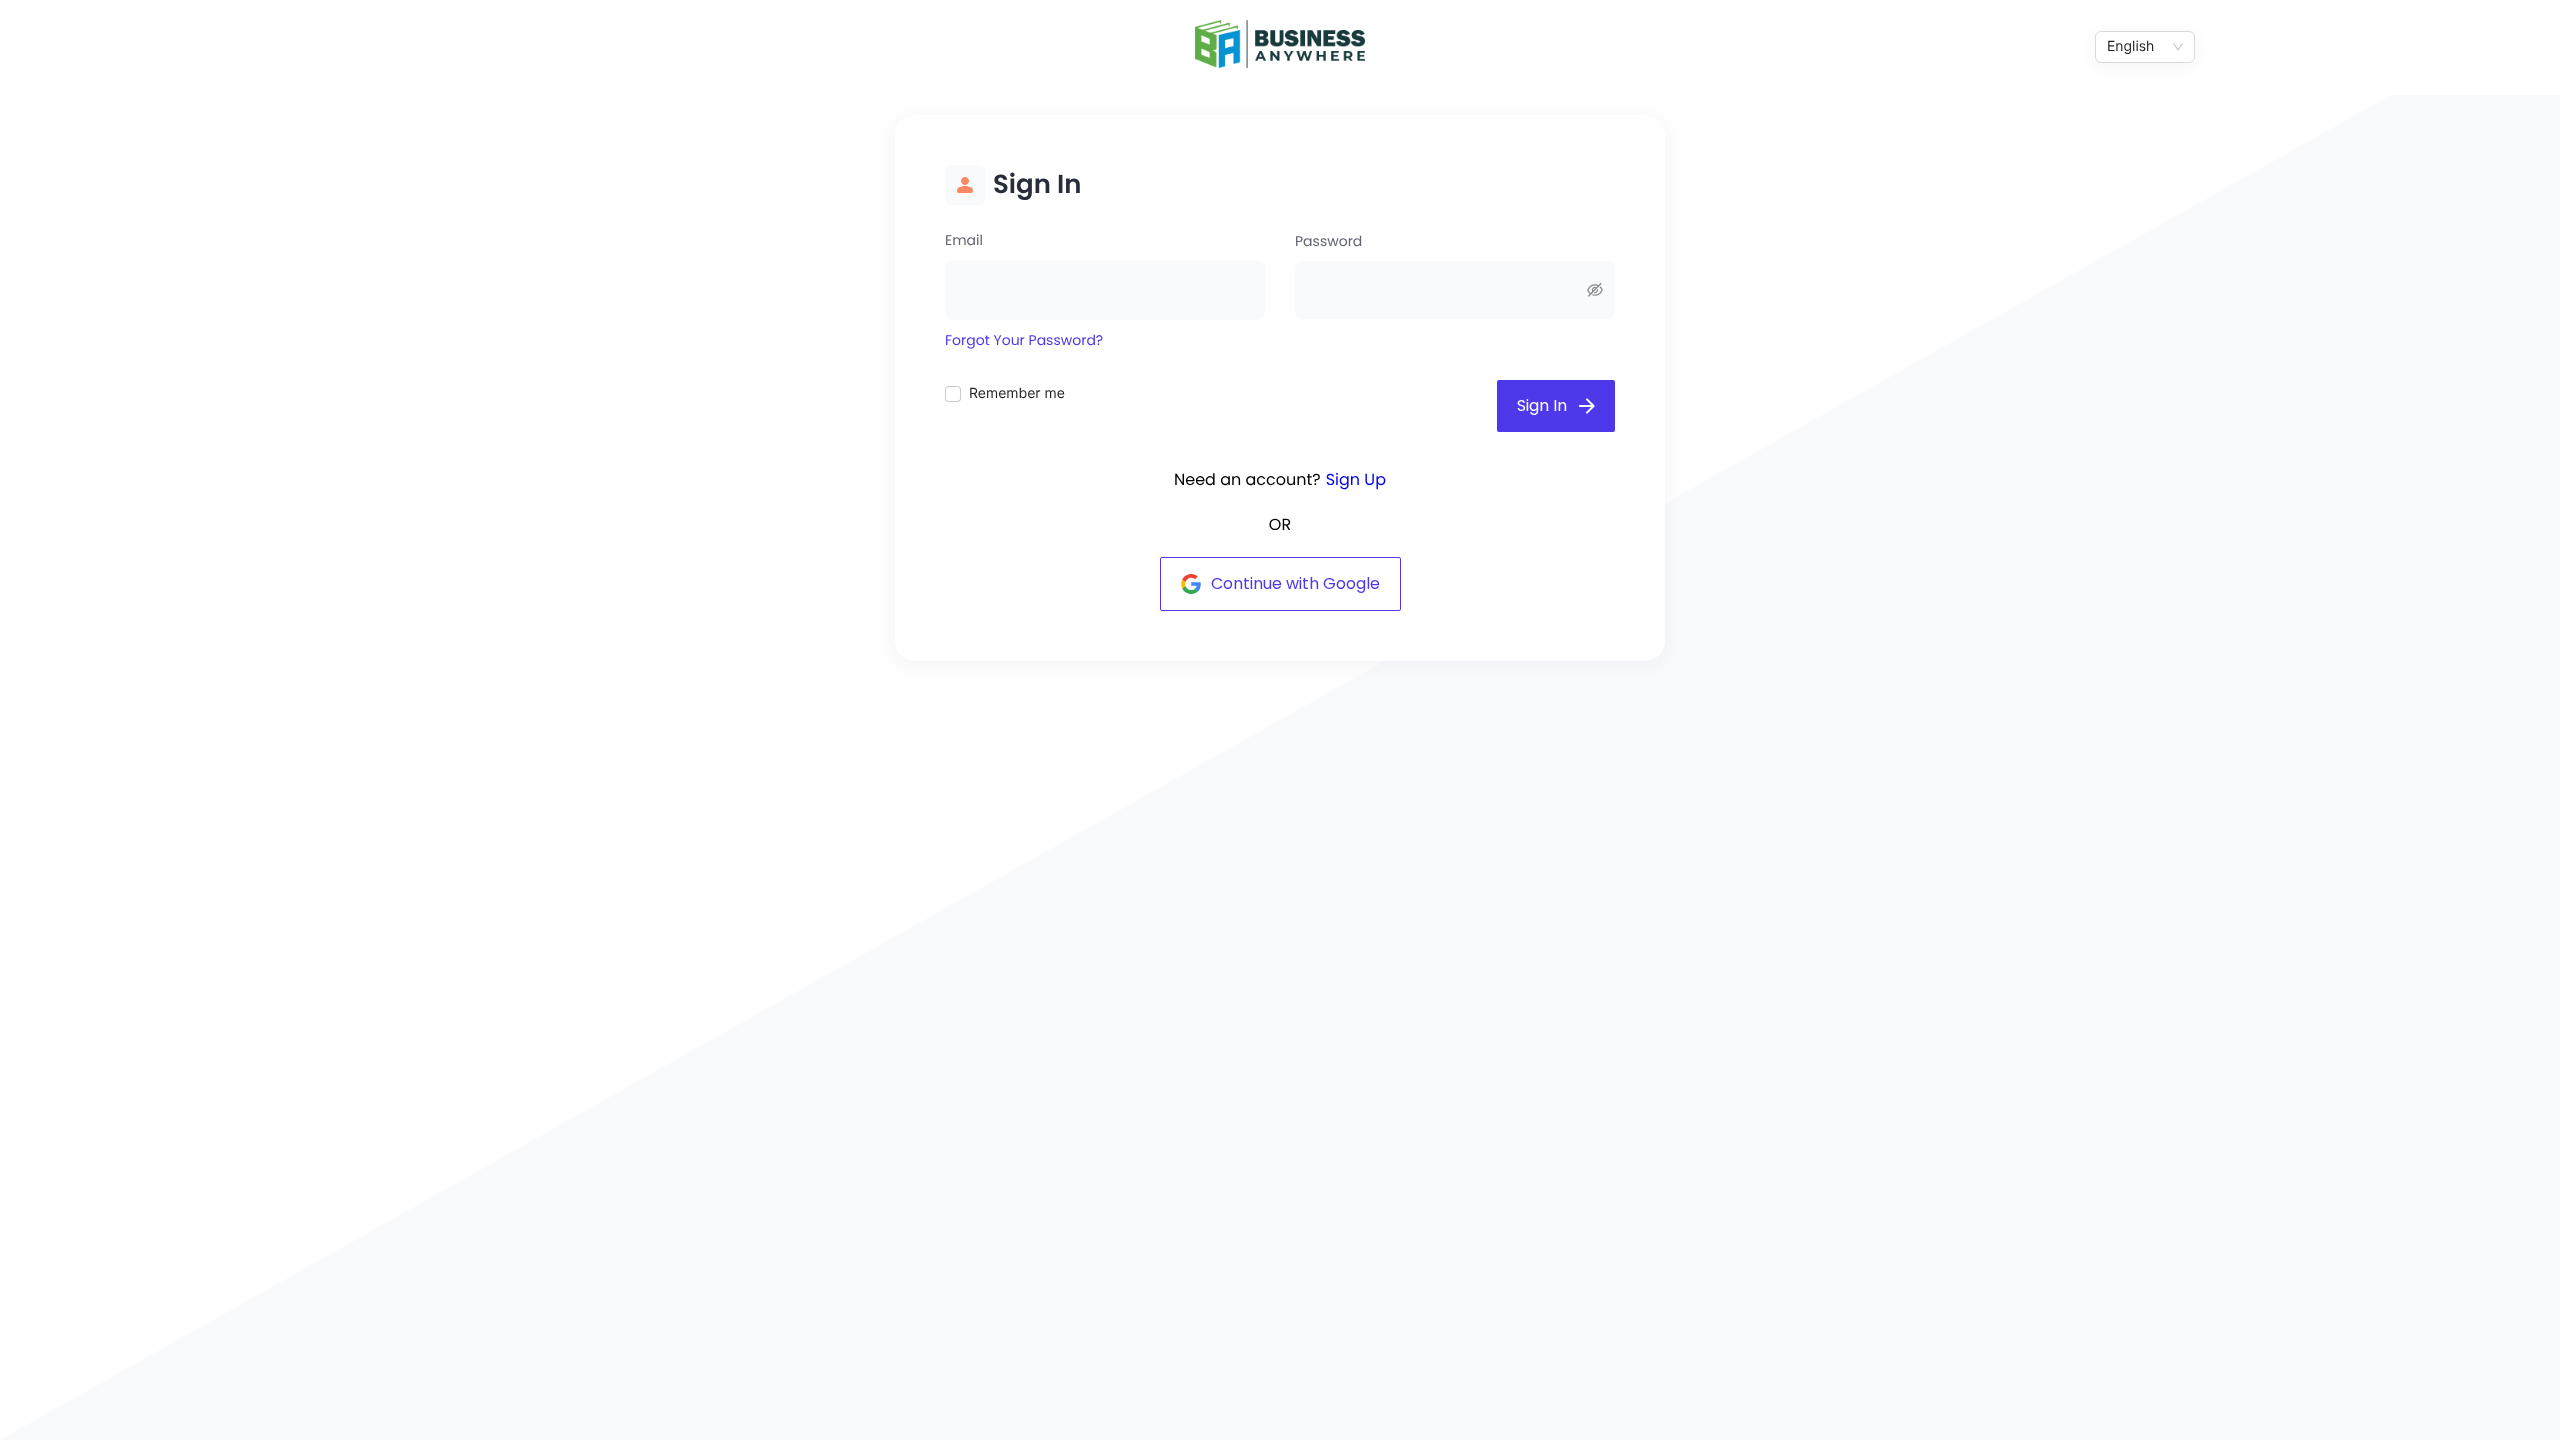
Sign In (1542, 405)
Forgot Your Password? (1024, 340)
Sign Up (1356, 479)
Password (1328, 241)
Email (964, 240)
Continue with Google (1295, 583)
